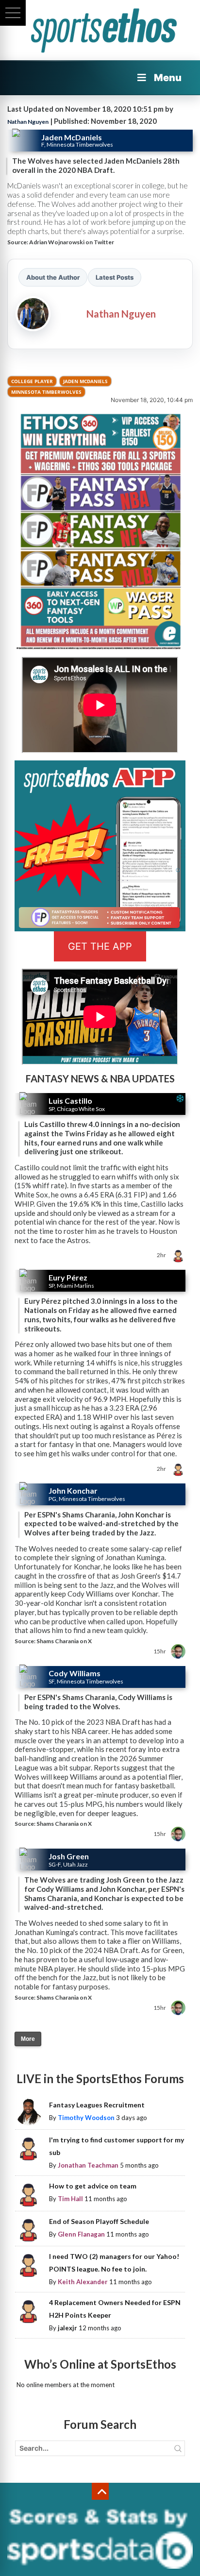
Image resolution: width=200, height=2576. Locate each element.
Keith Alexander (83, 2282)
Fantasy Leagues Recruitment (97, 2105)
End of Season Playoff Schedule (99, 2221)
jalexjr (67, 2328)
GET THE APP (100, 946)
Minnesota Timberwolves (46, 392)
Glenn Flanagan (81, 2234)
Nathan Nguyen (28, 122)
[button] (13, 13)
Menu (168, 78)
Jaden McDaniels (85, 381)
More (28, 2039)
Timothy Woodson (86, 2118)
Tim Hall (70, 2199)
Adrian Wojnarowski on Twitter (72, 242)
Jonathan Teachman (88, 2165)
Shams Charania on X (64, 1641)
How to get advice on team (93, 2186)
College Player (32, 381)
